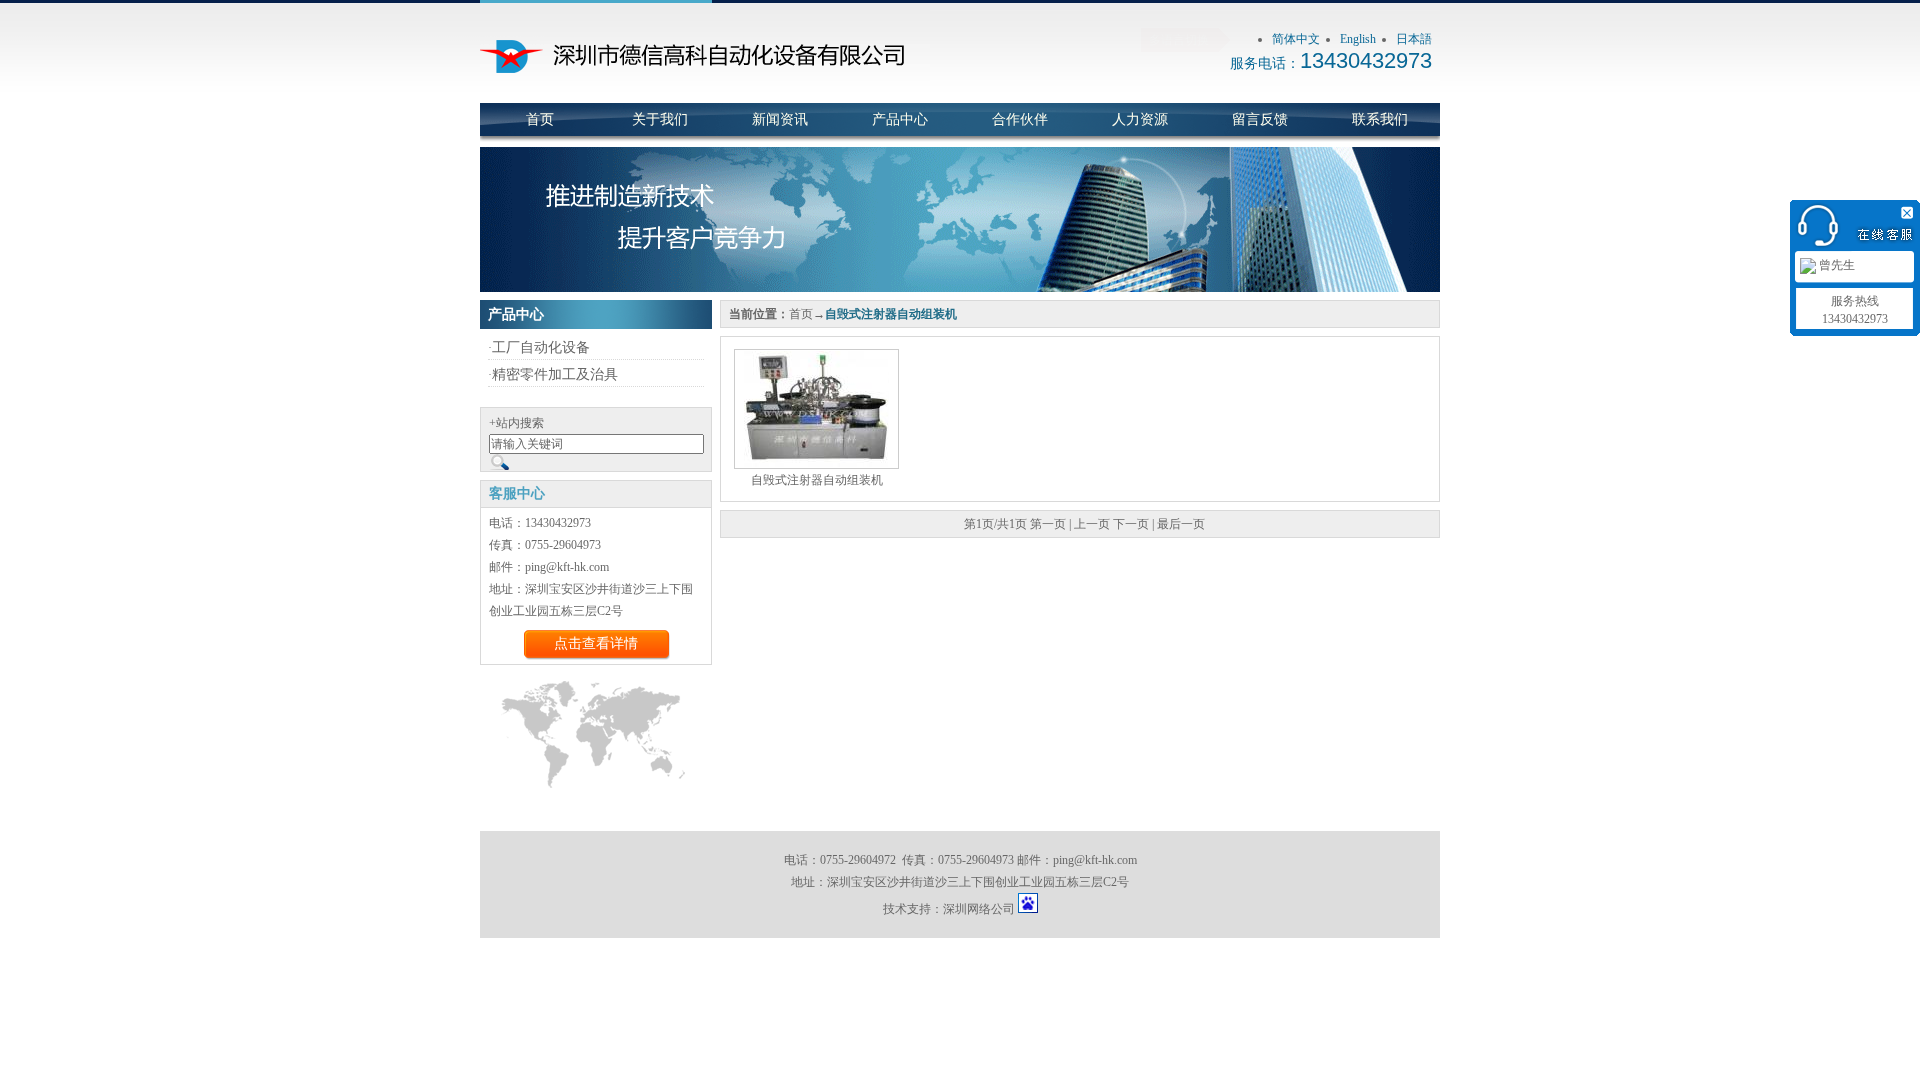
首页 (540, 119)
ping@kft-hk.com (1095, 860)
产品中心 (900, 119)
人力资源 (1140, 119)
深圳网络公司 (979, 909)
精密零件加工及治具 (555, 374)
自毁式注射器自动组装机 (817, 480)
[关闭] (1910, 210)
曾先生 (1835, 265)
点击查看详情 (596, 643)
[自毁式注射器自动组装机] (816, 408)
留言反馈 (1260, 119)
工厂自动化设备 (541, 347)
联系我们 (1380, 119)
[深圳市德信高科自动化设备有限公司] (705, 99)
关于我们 (660, 119)
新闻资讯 (780, 119)
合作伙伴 (1020, 119)
